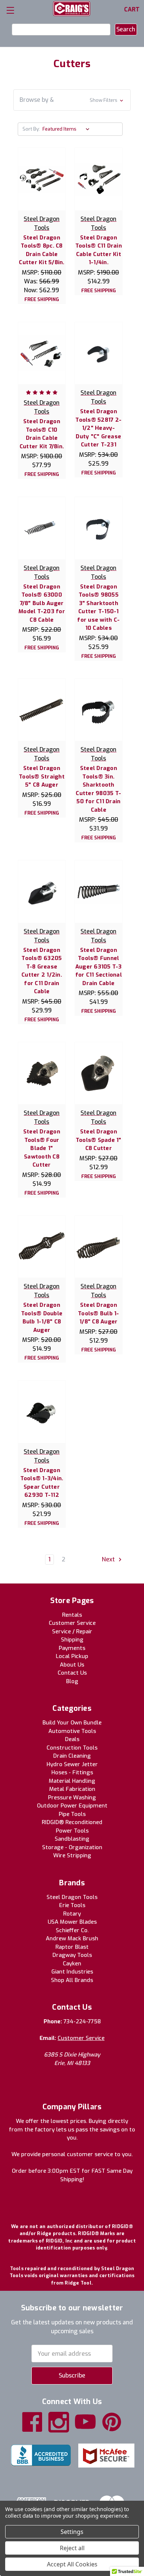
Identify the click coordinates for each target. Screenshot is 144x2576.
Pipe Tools (72, 1814)
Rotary (72, 1914)
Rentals (72, 1615)
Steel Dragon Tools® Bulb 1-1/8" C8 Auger (99, 1313)
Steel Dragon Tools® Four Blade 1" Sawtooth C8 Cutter (42, 1148)
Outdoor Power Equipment (72, 1806)
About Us (72, 1665)
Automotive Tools (72, 1731)
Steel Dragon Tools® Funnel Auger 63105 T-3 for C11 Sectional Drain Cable (99, 967)
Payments (72, 1648)
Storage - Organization (72, 1847)
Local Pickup (72, 1656)
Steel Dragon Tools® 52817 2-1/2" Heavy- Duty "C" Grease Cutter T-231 (98, 428)
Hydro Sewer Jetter (72, 1764)
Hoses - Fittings (72, 1772)
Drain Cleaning (72, 1756)
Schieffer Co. (72, 1930)
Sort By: (31, 129)
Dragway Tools (72, 1955)
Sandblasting (72, 1839)
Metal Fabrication (72, 1789)
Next (109, 1559)
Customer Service (72, 1623)
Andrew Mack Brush (72, 1938)
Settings (72, 2532)
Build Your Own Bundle (72, 1723)
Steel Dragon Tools (72, 1897)
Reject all (72, 2548)
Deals (72, 1739)
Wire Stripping (72, 1855)
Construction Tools (72, 1748)
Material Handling (72, 1781)
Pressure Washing (72, 1798)
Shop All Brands (72, 1980)
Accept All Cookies (72, 2564)
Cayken (72, 1964)
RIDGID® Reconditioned (72, 1822)
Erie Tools (72, 1905)
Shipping (72, 1640)
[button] (72, 100)
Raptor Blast (72, 1947)
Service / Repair (72, 1631)
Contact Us (72, 1673)
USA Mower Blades (72, 1922)
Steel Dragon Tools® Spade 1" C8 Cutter (99, 1140)
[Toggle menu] (10, 10)
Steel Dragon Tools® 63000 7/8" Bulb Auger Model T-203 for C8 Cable (42, 603)
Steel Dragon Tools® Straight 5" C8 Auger (42, 776)
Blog (72, 1681)
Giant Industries (72, 1972)
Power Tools (72, 1831)
